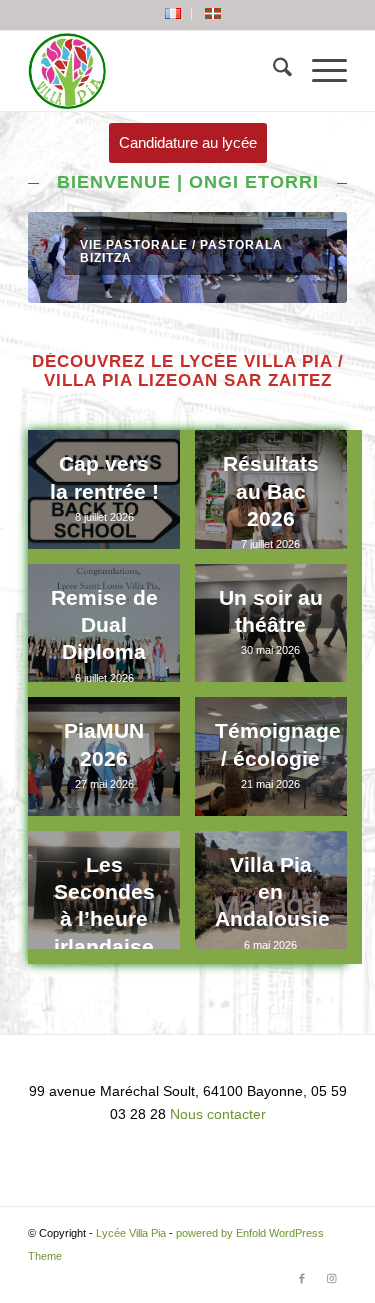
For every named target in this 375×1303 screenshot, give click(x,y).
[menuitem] (173, 14)
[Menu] (319, 71)
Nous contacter (218, 1114)
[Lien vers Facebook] (302, 1278)
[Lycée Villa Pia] (155, 71)
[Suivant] (302, 258)
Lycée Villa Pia (131, 1233)
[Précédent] (73, 258)
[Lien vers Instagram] (332, 1278)
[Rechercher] (272, 71)
